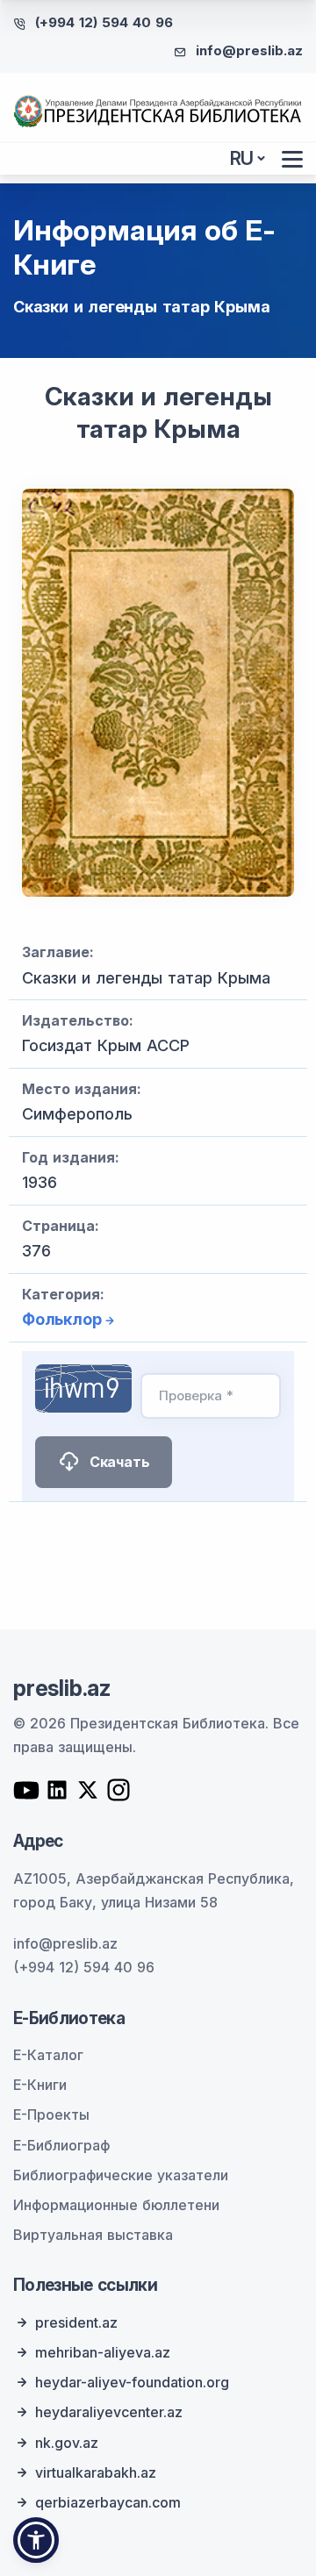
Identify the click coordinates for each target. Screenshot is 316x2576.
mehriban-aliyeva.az (103, 2352)
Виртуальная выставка (93, 2235)
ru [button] (242, 158)
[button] (36, 2540)
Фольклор (61, 1319)
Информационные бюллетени (116, 2205)
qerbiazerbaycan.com (108, 2502)
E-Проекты (51, 2114)
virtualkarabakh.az (96, 2472)
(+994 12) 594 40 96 (104, 22)
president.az (76, 2322)
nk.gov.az (67, 2443)
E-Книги (40, 2085)
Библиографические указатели (121, 2175)
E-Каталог (48, 2055)
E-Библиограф (61, 2145)
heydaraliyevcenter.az (109, 2412)
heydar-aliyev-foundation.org (132, 2382)
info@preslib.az (249, 50)
